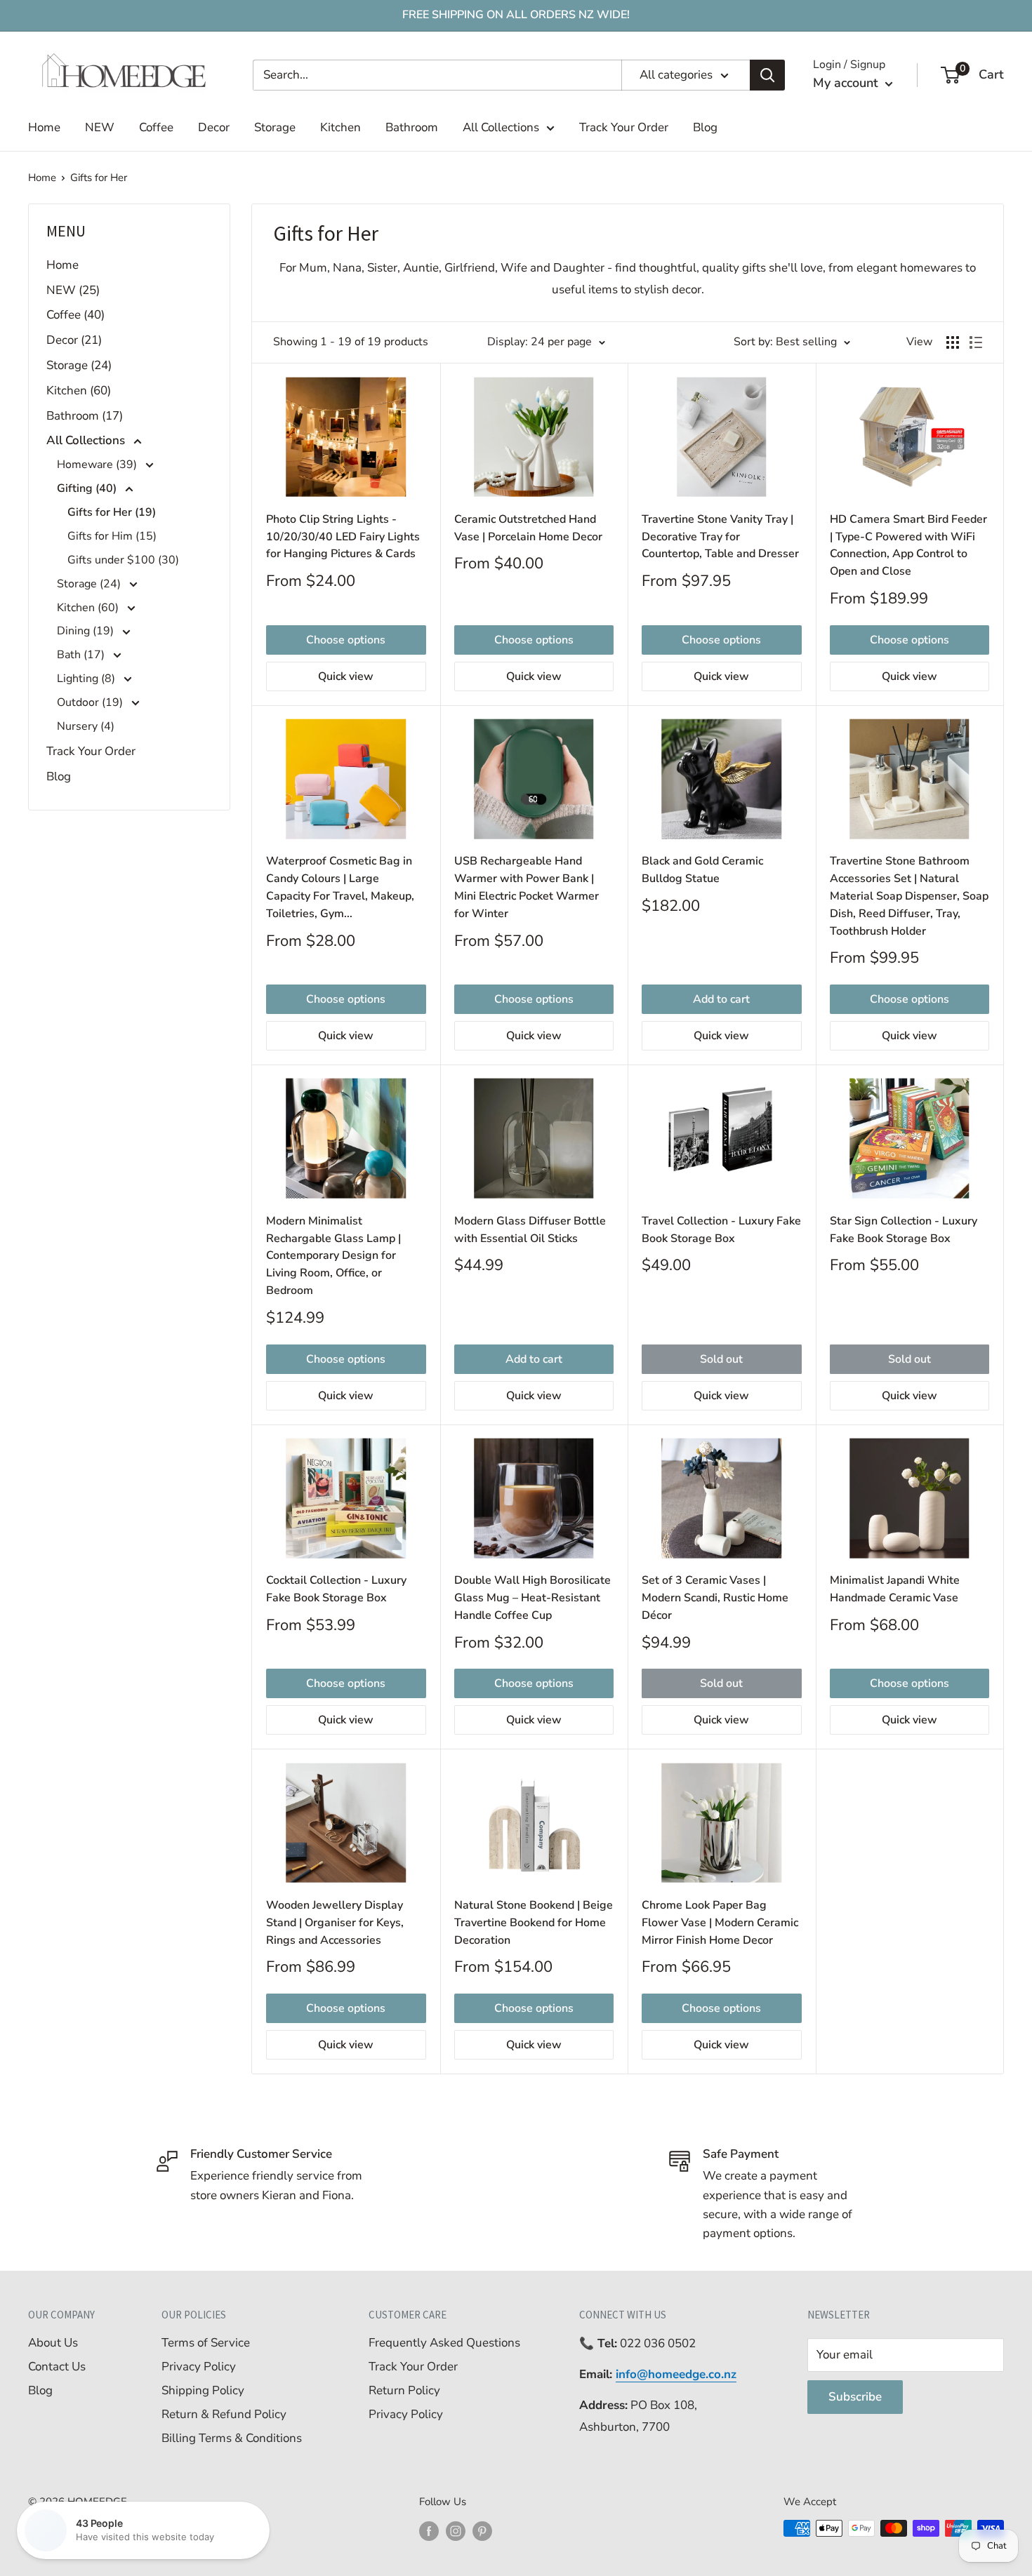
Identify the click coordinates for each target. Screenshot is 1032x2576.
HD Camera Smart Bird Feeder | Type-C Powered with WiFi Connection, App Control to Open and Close (908, 545)
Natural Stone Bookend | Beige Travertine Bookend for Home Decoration (534, 1923)
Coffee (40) (75, 315)
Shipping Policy (203, 2390)
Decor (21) (74, 340)
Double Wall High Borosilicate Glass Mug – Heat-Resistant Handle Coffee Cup (532, 1598)
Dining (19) (87, 631)
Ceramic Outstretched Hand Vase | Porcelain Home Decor (528, 528)
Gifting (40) (88, 488)
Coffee (156, 127)
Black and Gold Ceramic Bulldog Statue (702, 870)
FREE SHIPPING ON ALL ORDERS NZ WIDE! (516, 15)
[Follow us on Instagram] (456, 2530)
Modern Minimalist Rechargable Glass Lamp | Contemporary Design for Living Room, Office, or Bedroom (333, 1256)
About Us (53, 2343)
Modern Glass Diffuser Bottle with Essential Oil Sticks (530, 1230)
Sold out (721, 1359)
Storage (275, 127)
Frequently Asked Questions (444, 2343)
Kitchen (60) (79, 391)
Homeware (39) (98, 465)
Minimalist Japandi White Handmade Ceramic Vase (895, 1589)
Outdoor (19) (91, 702)
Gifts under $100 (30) (123, 560)
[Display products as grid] (953, 342)
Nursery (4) (86, 726)
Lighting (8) (87, 679)
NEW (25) (73, 290)
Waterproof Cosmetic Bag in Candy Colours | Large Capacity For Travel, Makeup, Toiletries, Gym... (340, 887)
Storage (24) (79, 365)
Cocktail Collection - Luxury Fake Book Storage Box (336, 1589)
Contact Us (57, 2367)
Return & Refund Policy (224, 2414)
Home (44, 127)
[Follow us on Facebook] (429, 2530)
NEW (100, 127)
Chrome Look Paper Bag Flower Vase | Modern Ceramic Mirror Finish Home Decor (720, 1923)
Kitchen (340, 127)
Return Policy (404, 2390)
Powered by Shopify (76, 2521)
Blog (705, 127)
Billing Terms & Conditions (232, 2438)
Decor (214, 127)
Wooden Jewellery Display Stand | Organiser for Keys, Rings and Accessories (335, 1923)
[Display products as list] (976, 342)
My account (847, 83)
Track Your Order (624, 127)
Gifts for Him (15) (112, 536)
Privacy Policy (199, 2367)
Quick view (346, 676)
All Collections (501, 127)
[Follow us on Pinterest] (482, 2530)
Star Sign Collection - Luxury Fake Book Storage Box (904, 1230)
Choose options (346, 640)
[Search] (767, 75)
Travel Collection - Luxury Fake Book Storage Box (721, 1230)
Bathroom (412, 127)
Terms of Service (206, 2343)
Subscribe (855, 2397)
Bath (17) (82, 655)
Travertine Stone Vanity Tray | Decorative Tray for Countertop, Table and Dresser (720, 537)
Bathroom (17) (85, 416)
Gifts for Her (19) (112, 512)
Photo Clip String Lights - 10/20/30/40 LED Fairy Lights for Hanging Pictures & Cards (343, 537)
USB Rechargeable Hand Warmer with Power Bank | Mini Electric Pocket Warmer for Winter (527, 887)
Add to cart (721, 999)
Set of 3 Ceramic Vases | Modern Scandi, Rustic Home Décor (715, 1598)
